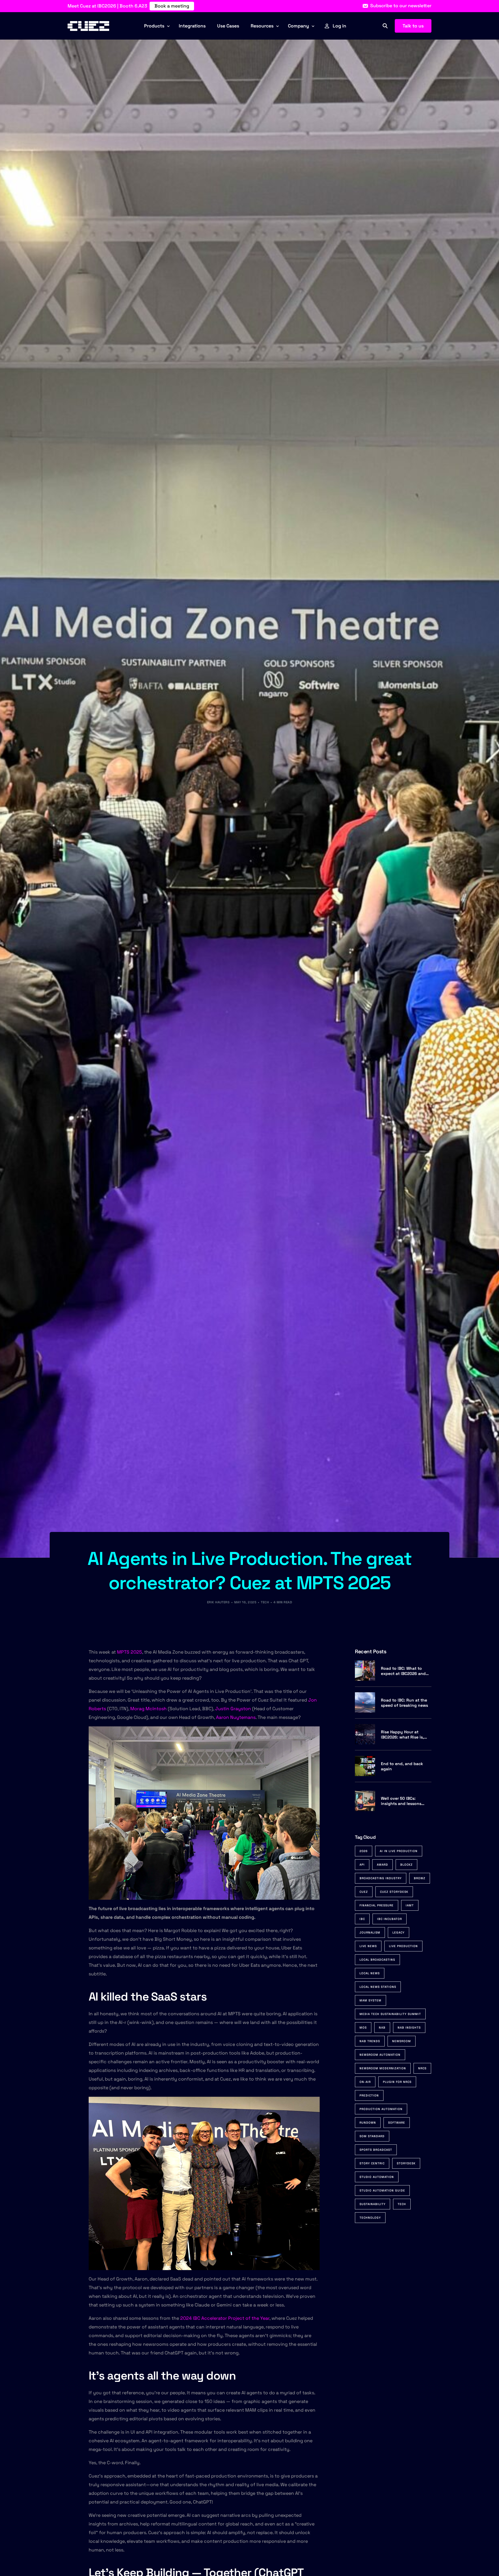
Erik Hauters (218, 1602)
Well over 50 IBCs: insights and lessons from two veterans (401, 1801)
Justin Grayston (233, 1709)
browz (420, 1878)
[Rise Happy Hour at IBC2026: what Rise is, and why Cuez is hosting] (365, 1734)
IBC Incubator (390, 1919)
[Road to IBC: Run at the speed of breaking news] (365, 1702)
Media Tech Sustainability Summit (390, 2014)
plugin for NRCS (397, 2082)
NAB (382, 2028)
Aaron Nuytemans (236, 1717)
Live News (368, 1946)
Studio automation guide (382, 2190)
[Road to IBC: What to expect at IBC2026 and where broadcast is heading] (365, 1671)
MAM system (370, 2000)
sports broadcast (376, 2150)
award (382, 1865)
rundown (368, 2123)
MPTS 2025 (130, 1652)
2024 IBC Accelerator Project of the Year (225, 2318)
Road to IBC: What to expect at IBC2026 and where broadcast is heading (403, 1671)
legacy (399, 1933)
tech (402, 2204)
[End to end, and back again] (365, 1766)
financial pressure (377, 1905)
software (397, 2123)
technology (370, 2218)
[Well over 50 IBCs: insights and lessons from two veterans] (365, 1801)
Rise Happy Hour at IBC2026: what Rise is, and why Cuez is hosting (405, 1734)
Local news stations (378, 1987)
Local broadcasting (377, 1960)
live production (403, 1946)
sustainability (373, 2204)
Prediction (369, 2095)
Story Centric (372, 2163)
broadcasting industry (381, 1878)
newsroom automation (380, 2055)
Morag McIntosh (149, 1709)
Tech (265, 1602)
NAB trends (370, 2041)
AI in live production (399, 1851)
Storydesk (406, 2163)
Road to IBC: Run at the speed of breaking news (404, 1702)
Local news (370, 1973)
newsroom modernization (383, 2068)
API (362, 1865)
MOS (363, 2028)
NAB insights (409, 2028)
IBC (362, 1919)
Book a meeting (172, 6)
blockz (406, 1865)
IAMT (410, 1905)
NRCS (422, 2068)
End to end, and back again (402, 1766)
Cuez (364, 1892)
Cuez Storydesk (394, 1892)
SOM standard (372, 2136)
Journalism (370, 1933)
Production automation (381, 2109)
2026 (364, 1851)
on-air (365, 2082)
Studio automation (377, 2177)
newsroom (402, 2041)
